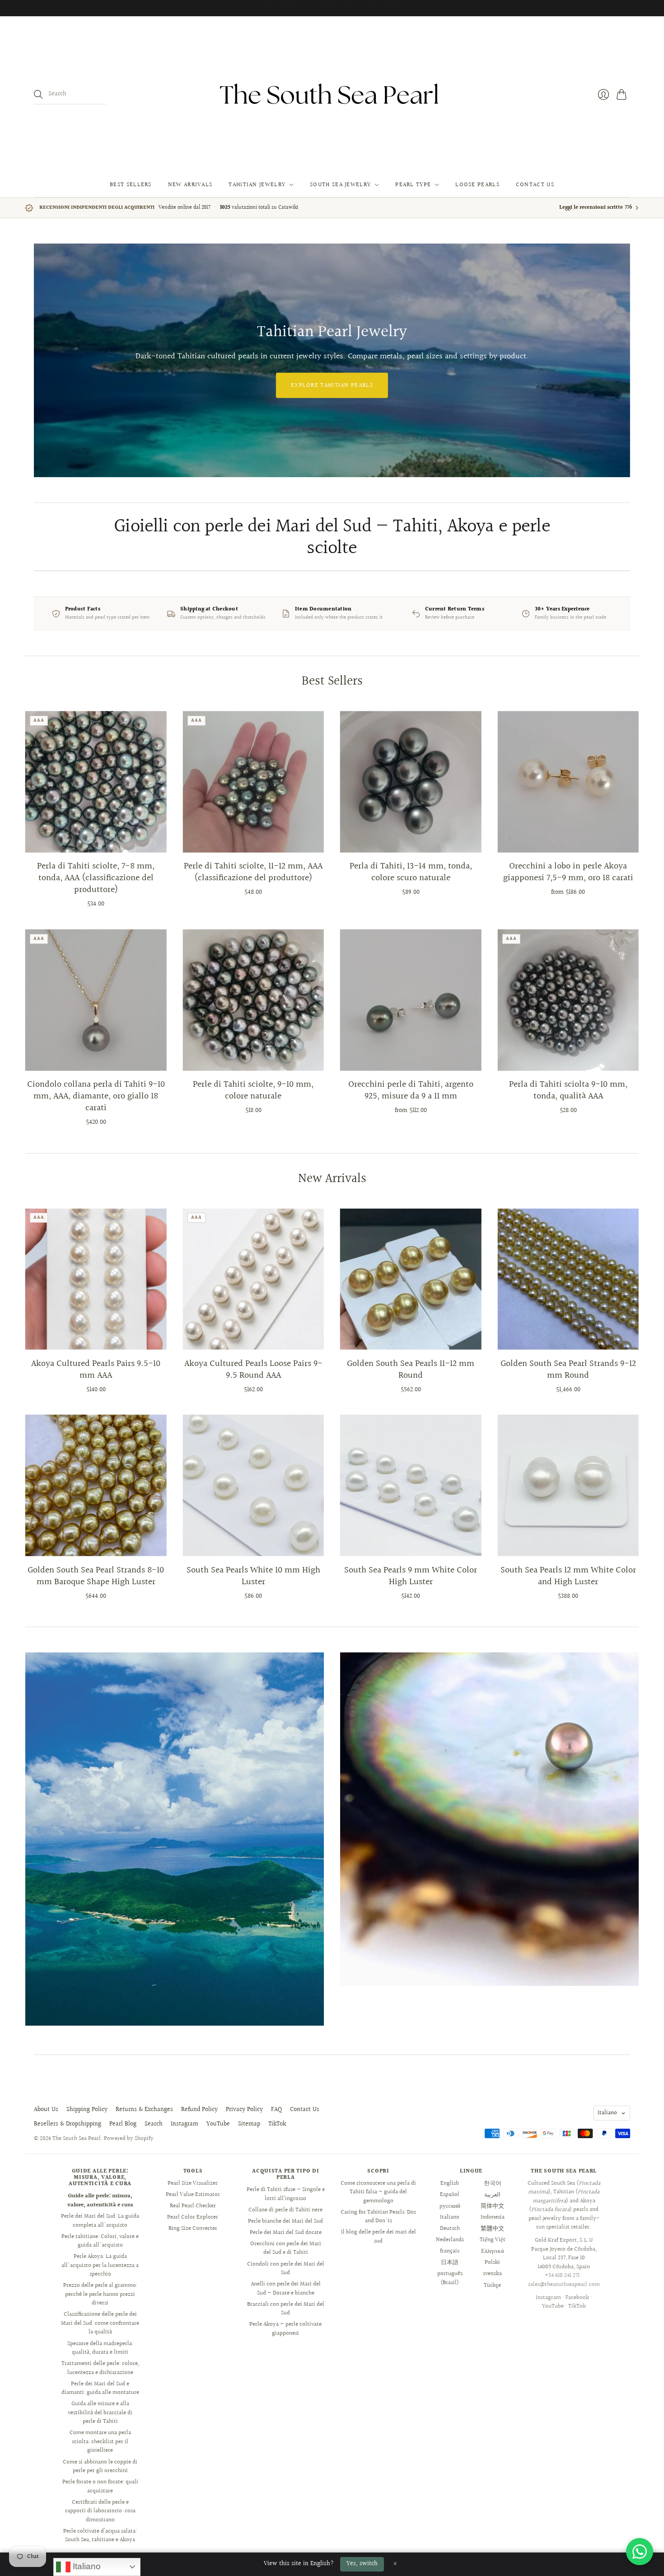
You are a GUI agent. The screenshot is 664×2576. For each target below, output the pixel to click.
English (450, 2183)
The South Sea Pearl (77, 2139)
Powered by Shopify (129, 2139)
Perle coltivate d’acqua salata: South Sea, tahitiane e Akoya (100, 2536)
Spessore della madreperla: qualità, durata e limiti (100, 2348)
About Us (46, 2110)
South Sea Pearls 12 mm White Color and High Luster (568, 1576)
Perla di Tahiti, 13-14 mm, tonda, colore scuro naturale (411, 872)
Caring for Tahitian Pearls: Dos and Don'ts (378, 2217)
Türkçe (492, 2285)
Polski (492, 2262)
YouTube (218, 2124)
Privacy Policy (244, 2110)
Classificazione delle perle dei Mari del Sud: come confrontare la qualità (100, 2323)
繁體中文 (492, 2229)
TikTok (277, 2124)
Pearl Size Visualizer (193, 2183)
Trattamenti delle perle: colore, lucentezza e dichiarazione (100, 2368)
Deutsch (450, 2229)
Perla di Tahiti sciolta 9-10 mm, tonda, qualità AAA (568, 1090)
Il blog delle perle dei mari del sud (379, 2237)
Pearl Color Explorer (193, 2217)
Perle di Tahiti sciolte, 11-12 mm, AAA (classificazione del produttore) (253, 872)
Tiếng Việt (493, 2240)
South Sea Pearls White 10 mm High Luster (253, 1576)
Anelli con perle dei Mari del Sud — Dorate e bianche (286, 2289)
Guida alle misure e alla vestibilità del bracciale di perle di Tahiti (100, 2413)
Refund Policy (199, 2110)
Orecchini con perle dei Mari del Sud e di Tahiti (286, 2248)
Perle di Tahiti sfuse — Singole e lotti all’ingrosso (286, 2194)
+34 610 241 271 (562, 2276)
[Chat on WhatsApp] (640, 2552)
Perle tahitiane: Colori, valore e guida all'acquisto (100, 2241)
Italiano (607, 2113)
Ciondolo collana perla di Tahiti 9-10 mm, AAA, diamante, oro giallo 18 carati (96, 1096)
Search (154, 2124)
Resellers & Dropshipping (68, 2124)
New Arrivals (190, 185)
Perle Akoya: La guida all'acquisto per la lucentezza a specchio (100, 2265)
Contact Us (535, 185)
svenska (492, 2274)
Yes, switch (362, 2564)
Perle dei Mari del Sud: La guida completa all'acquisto (100, 2221)
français (450, 2251)
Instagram (185, 2124)
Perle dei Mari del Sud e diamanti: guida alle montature (100, 2388)
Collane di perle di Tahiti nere (285, 2210)
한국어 (493, 2183)
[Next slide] (620, 360)
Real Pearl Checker (193, 2206)
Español (450, 2195)
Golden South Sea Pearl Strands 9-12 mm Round (568, 1370)
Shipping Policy (87, 2110)
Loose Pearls (477, 185)
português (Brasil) (450, 2278)
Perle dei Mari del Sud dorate (286, 2233)
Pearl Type (413, 185)
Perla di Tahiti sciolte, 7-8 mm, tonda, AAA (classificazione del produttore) (96, 878)
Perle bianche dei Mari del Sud (285, 2221)
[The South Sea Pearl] (332, 94)
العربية (492, 2195)
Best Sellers (131, 185)
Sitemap (249, 2124)
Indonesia (493, 2217)
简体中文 (492, 2206)
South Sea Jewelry (340, 185)
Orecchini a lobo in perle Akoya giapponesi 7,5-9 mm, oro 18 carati (568, 872)
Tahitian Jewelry (257, 185)
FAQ (276, 2110)
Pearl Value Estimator (193, 2195)
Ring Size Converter (193, 2229)
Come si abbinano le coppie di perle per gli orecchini (100, 2467)
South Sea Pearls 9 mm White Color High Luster (411, 1576)
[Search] (38, 94)
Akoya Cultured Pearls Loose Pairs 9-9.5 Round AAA (253, 1370)
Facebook (577, 2298)
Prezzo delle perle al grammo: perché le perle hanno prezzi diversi (100, 2294)
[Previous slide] (44, 360)
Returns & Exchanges (144, 2110)
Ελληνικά (493, 2251)
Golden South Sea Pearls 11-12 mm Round (411, 1370)
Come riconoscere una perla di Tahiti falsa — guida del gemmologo (378, 2192)
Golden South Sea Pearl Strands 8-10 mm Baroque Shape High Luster (96, 1576)
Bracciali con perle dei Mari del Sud (286, 2309)
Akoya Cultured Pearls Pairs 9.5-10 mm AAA (96, 1370)
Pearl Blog (123, 2124)
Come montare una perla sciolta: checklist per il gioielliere (100, 2442)
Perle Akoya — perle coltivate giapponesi (285, 2329)
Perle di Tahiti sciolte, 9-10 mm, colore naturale (253, 1090)
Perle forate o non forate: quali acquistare (100, 2487)
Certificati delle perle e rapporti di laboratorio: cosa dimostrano (100, 2511)
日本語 (450, 2262)
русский (450, 2206)
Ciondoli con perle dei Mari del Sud (286, 2269)
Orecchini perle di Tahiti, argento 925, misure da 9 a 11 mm (411, 1090)
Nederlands (450, 2240)
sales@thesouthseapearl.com (564, 2285)
